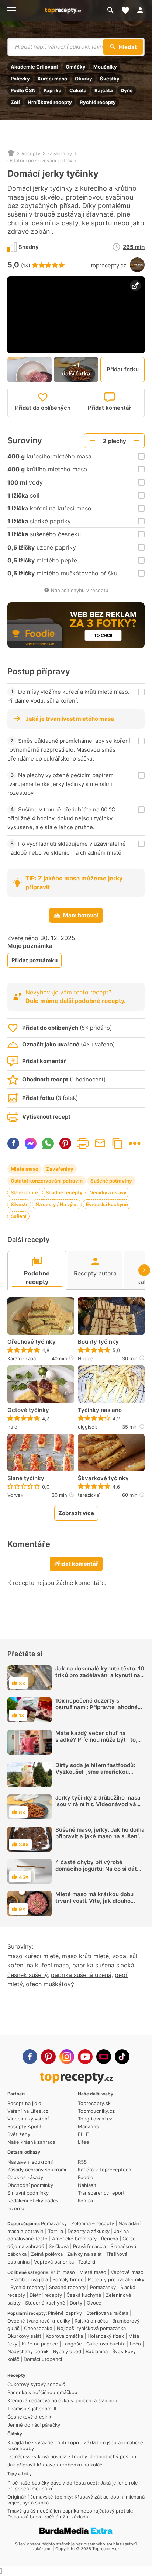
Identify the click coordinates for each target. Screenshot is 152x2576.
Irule (12, 1427)
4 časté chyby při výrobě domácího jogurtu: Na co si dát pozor (96, 1869)
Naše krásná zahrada (31, 2142)
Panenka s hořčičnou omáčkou (42, 2392)
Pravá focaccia (89, 2246)
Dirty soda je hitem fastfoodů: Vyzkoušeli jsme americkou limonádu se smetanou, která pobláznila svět (95, 1775)
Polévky (20, 79)
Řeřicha (110, 2239)
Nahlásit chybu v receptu (80, 590)
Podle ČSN (23, 90)
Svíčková (59, 2246)
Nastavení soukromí (30, 2162)
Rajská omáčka (91, 2321)
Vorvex (15, 1495)
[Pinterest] (48, 2057)
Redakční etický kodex (33, 2201)
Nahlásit (87, 2185)
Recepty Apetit (25, 2126)
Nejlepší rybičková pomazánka (91, 2328)
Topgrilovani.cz (95, 2119)
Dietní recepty (46, 2295)
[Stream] (104, 2057)
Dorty (76, 2303)
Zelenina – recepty (93, 2223)
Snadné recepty (64, 1192)
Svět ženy (19, 2134)
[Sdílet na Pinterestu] (65, 1143)
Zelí (15, 102)
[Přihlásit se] (142, 10)
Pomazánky (54, 2223)
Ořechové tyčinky (32, 1342)
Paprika (53, 90)
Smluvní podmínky (28, 2193)
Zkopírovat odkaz (117, 1143)
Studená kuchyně (45, 2303)
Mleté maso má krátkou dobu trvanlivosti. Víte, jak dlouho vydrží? (94, 1901)
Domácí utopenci (43, 2359)
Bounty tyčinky (98, 1342)
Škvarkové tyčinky (103, 1478)
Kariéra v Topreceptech (105, 2170)
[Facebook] (30, 2057)
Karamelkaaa (22, 1358)
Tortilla (56, 2231)
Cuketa (78, 90)
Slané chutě (24, 1192)
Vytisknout (83, 1143)
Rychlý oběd (67, 2351)
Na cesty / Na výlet (57, 1204)
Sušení (18, 1216)
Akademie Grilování (34, 67)
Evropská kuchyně (107, 1204)
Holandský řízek (106, 2336)
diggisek (87, 1427)
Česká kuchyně (84, 2295)
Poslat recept (100, 1143)
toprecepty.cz (108, 265)
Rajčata (104, 90)
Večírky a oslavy (108, 1192)
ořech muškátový (50, 1984)
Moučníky (105, 67)
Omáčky (76, 67)
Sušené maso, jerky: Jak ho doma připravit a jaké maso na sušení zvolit (100, 1836)
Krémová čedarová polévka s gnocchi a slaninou (62, 2400)
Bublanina (97, 2351)
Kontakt (87, 2201)
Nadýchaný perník (28, 2351)
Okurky (84, 79)
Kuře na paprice (40, 2344)
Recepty (31, 153)
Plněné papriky (65, 2313)
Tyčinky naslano (100, 1410)
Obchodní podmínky (30, 2185)
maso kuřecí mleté (33, 1956)
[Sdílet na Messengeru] (31, 1143)
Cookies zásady (25, 2177)
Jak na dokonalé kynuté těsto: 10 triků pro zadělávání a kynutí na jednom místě (100, 1675)
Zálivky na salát (84, 2254)
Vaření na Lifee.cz (28, 2111)
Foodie (86, 2177)
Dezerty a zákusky (89, 2231)
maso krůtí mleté (85, 1956)
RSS (82, 2162)
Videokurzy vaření (28, 2119)
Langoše (72, 2344)
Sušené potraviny (111, 1181)
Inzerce (16, 2208)
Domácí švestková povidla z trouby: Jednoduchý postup (72, 2456)
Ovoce (94, 2303)
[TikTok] (122, 2057)
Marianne (89, 2126)
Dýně (127, 90)
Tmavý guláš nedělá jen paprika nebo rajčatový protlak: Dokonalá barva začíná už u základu (70, 2514)
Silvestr (19, 1204)
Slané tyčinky (26, 1478)
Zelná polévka (47, 2254)
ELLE (83, 2134)
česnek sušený (27, 1975)
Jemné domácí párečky (34, 2425)
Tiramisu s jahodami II (32, 2409)
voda (119, 1956)
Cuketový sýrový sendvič (36, 2384)
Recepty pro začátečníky (116, 2279)
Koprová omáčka (64, 2336)
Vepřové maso (127, 2272)
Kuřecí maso (52, 79)
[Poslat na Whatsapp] (48, 1143)
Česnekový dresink (29, 2417)
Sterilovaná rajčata (107, 2313)
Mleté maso (25, 1169)
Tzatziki (87, 2262)
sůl (133, 1956)
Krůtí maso (63, 2272)
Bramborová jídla (29, 2279)
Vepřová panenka (54, 2262)
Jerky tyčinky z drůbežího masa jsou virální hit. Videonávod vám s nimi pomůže (98, 1804)
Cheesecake (38, 2328)
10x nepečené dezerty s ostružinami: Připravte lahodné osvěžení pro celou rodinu (96, 1707)
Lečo (135, 2344)
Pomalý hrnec (68, 2279)
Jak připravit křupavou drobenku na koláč (55, 2465)
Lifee (84, 2142)
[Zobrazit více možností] (135, 1143)
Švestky (110, 79)
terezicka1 (89, 1495)
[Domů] (11, 153)
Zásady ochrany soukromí (37, 2170)
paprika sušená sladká (103, 1965)
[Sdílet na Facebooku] (13, 1143)
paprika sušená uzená (81, 1975)
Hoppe (86, 1358)
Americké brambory (74, 2239)
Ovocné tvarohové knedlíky (39, 2321)
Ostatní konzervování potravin (42, 160)
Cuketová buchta (106, 2344)
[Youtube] (85, 2057)
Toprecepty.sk (94, 2103)
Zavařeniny (59, 153)
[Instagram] (67, 2057)
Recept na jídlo (24, 2103)
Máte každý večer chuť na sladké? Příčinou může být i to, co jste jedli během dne (96, 1740)
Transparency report (101, 2193)
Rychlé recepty (98, 102)
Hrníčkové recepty (50, 102)
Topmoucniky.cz (96, 2111)
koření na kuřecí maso (38, 1965)
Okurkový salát (24, 2336)
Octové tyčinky (28, 1410)
